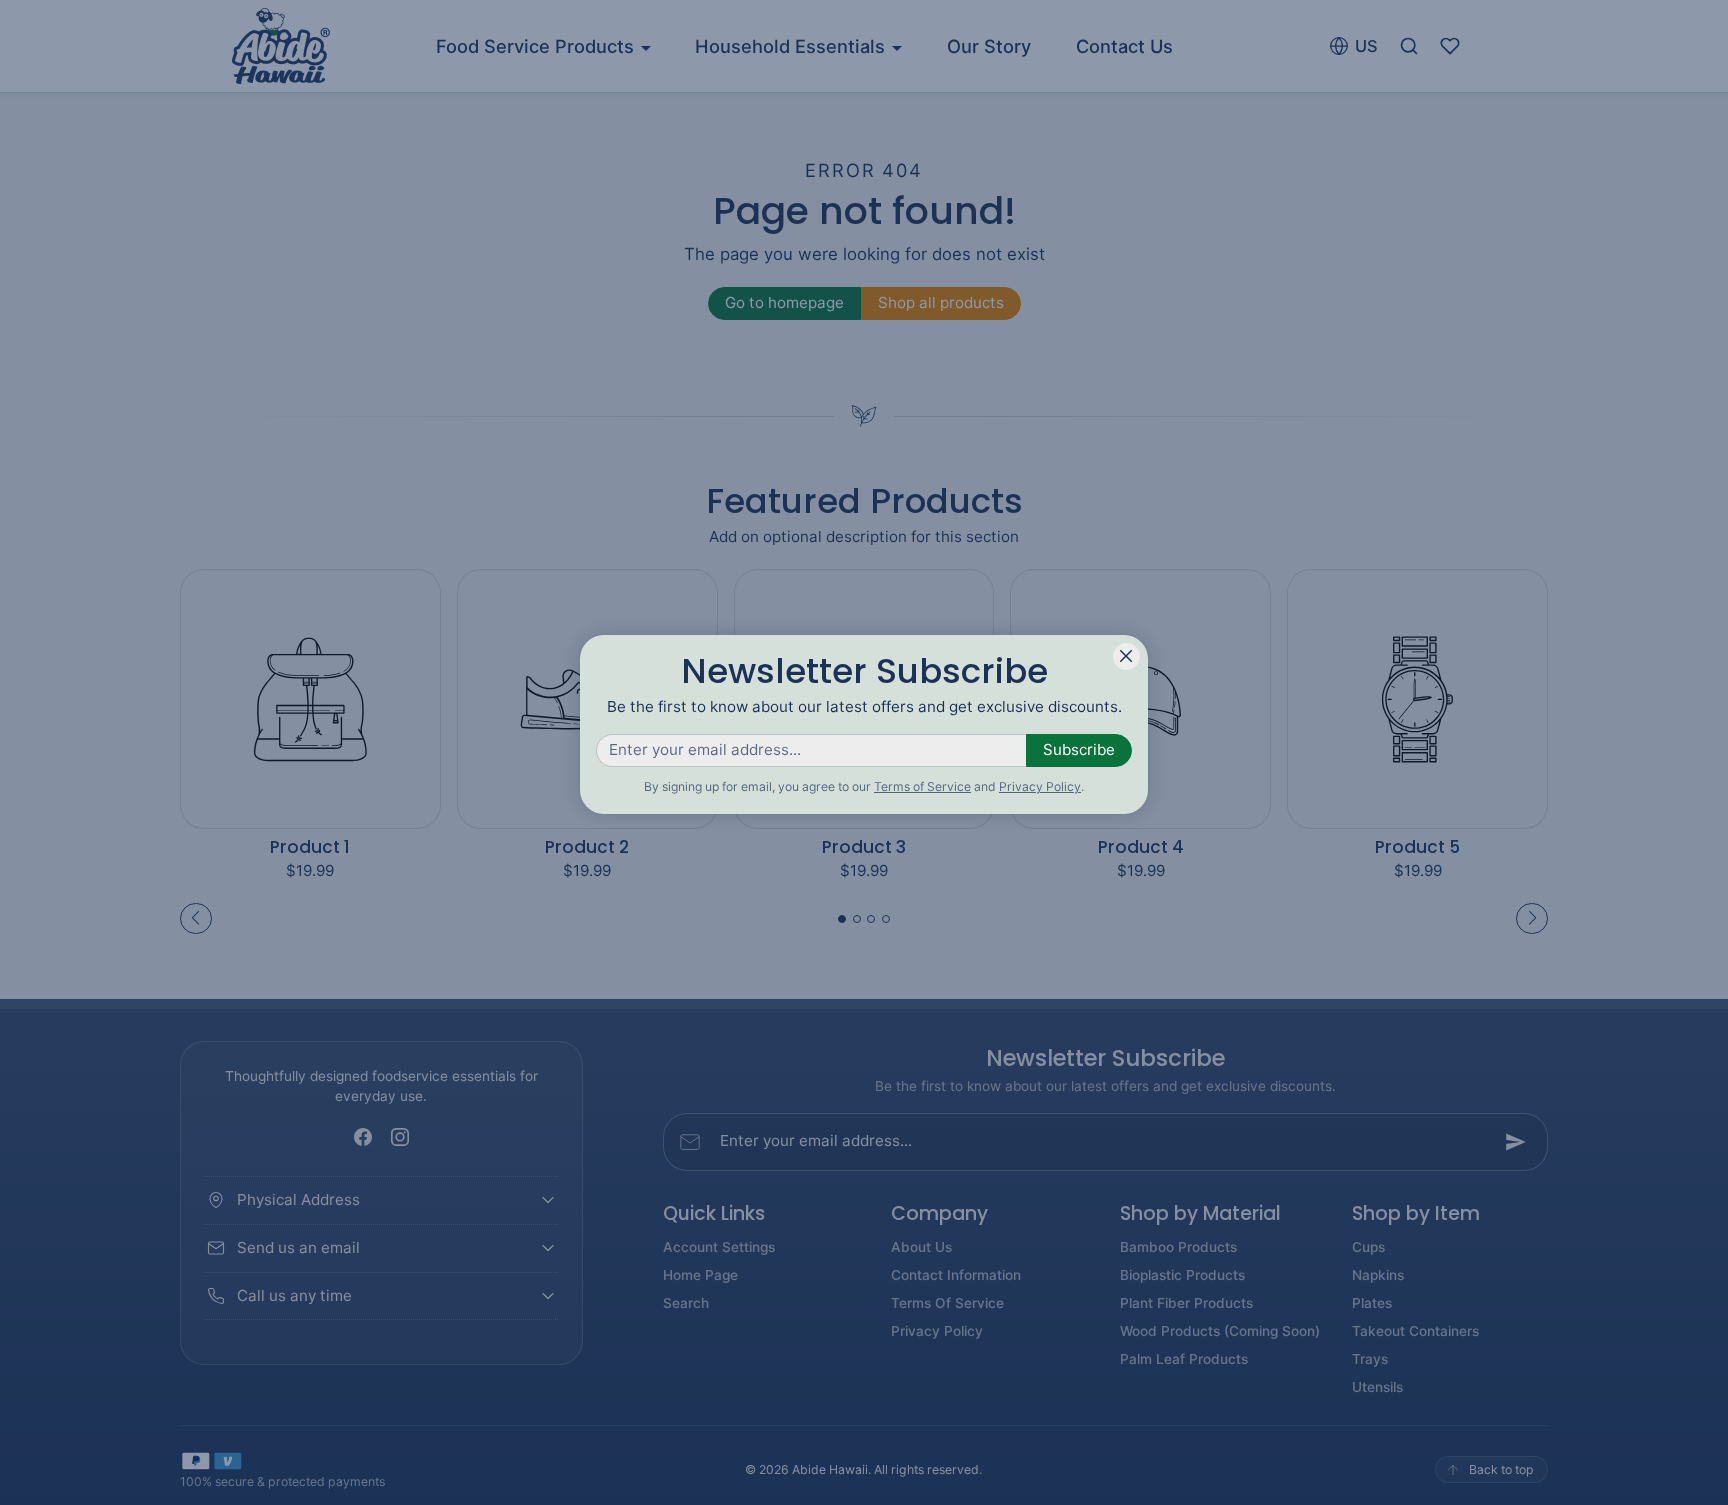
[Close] (1126, 656)
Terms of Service (922, 786)
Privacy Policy (1040, 786)
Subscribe (1079, 749)
